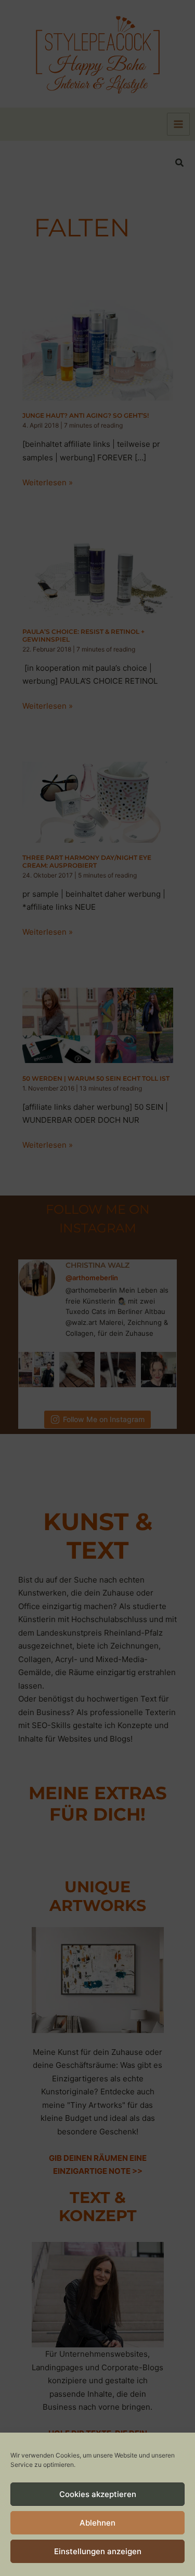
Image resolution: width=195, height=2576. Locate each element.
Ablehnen (97, 2523)
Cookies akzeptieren (98, 2494)
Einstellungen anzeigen (98, 2551)
